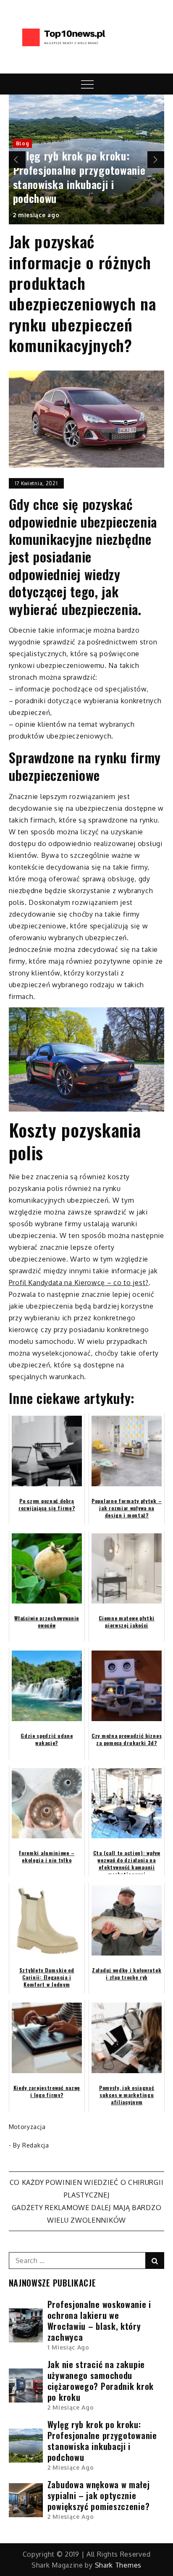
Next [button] (156, 160)
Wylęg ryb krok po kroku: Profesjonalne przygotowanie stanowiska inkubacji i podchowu (79, 177)
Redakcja (36, 2145)
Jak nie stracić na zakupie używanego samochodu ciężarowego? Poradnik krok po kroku (101, 2381)
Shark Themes (118, 2565)
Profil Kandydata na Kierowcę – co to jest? (79, 1283)
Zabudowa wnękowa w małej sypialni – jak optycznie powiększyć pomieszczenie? (99, 2495)
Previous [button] (17, 160)
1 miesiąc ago (68, 2347)
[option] (87, 159)
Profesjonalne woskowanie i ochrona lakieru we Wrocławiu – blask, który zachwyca (99, 2321)
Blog (23, 143)
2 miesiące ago (36, 215)
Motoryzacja (27, 2127)
